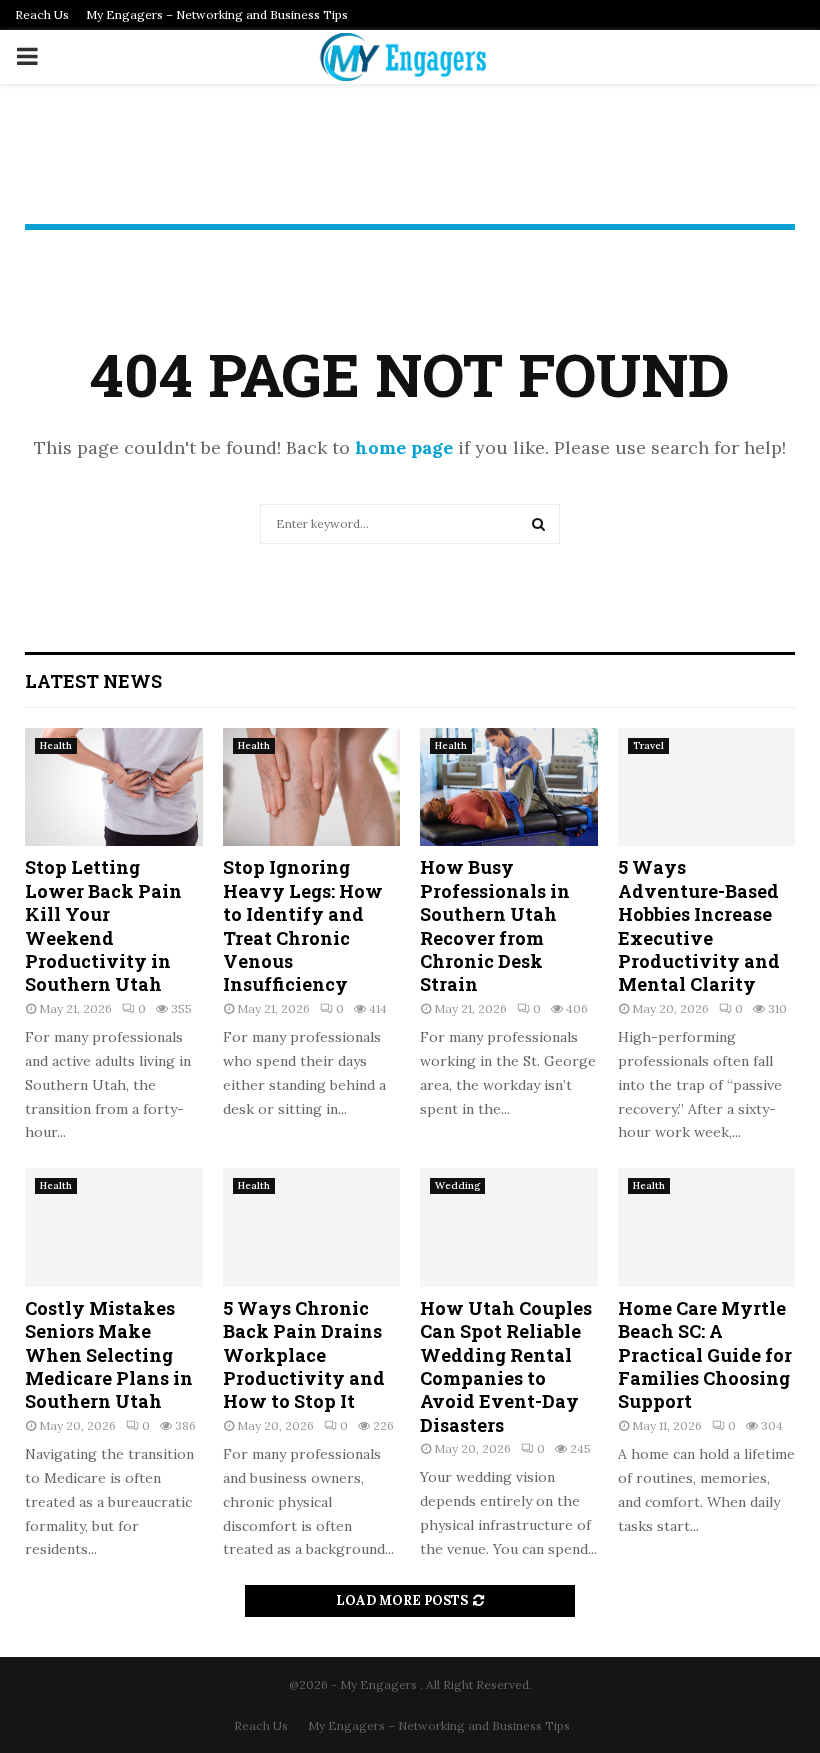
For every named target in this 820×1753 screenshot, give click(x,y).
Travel (648, 745)
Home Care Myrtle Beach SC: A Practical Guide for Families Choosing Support (705, 1355)
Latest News (93, 681)
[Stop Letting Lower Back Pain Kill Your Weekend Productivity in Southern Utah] (114, 787)
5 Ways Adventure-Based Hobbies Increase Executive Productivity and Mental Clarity (699, 925)
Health (56, 745)
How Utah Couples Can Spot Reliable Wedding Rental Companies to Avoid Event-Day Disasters (506, 1366)
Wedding (457, 1185)
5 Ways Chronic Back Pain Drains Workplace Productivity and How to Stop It (304, 1355)
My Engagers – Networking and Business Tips (217, 14)
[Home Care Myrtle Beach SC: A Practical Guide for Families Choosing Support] (707, 1227)
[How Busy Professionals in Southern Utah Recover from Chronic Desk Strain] (509, 787)
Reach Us (42, 14)
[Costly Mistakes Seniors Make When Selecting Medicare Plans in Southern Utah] (114, 1227)
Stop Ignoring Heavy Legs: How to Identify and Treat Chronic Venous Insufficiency (303, 925)
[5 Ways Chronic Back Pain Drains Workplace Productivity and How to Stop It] (312, 1227)
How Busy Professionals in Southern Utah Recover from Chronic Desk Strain (495, 925)
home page (404, 447)
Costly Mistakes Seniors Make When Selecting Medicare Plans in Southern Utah (109, 1355)
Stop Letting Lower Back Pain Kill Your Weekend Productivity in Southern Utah (103, 925)
